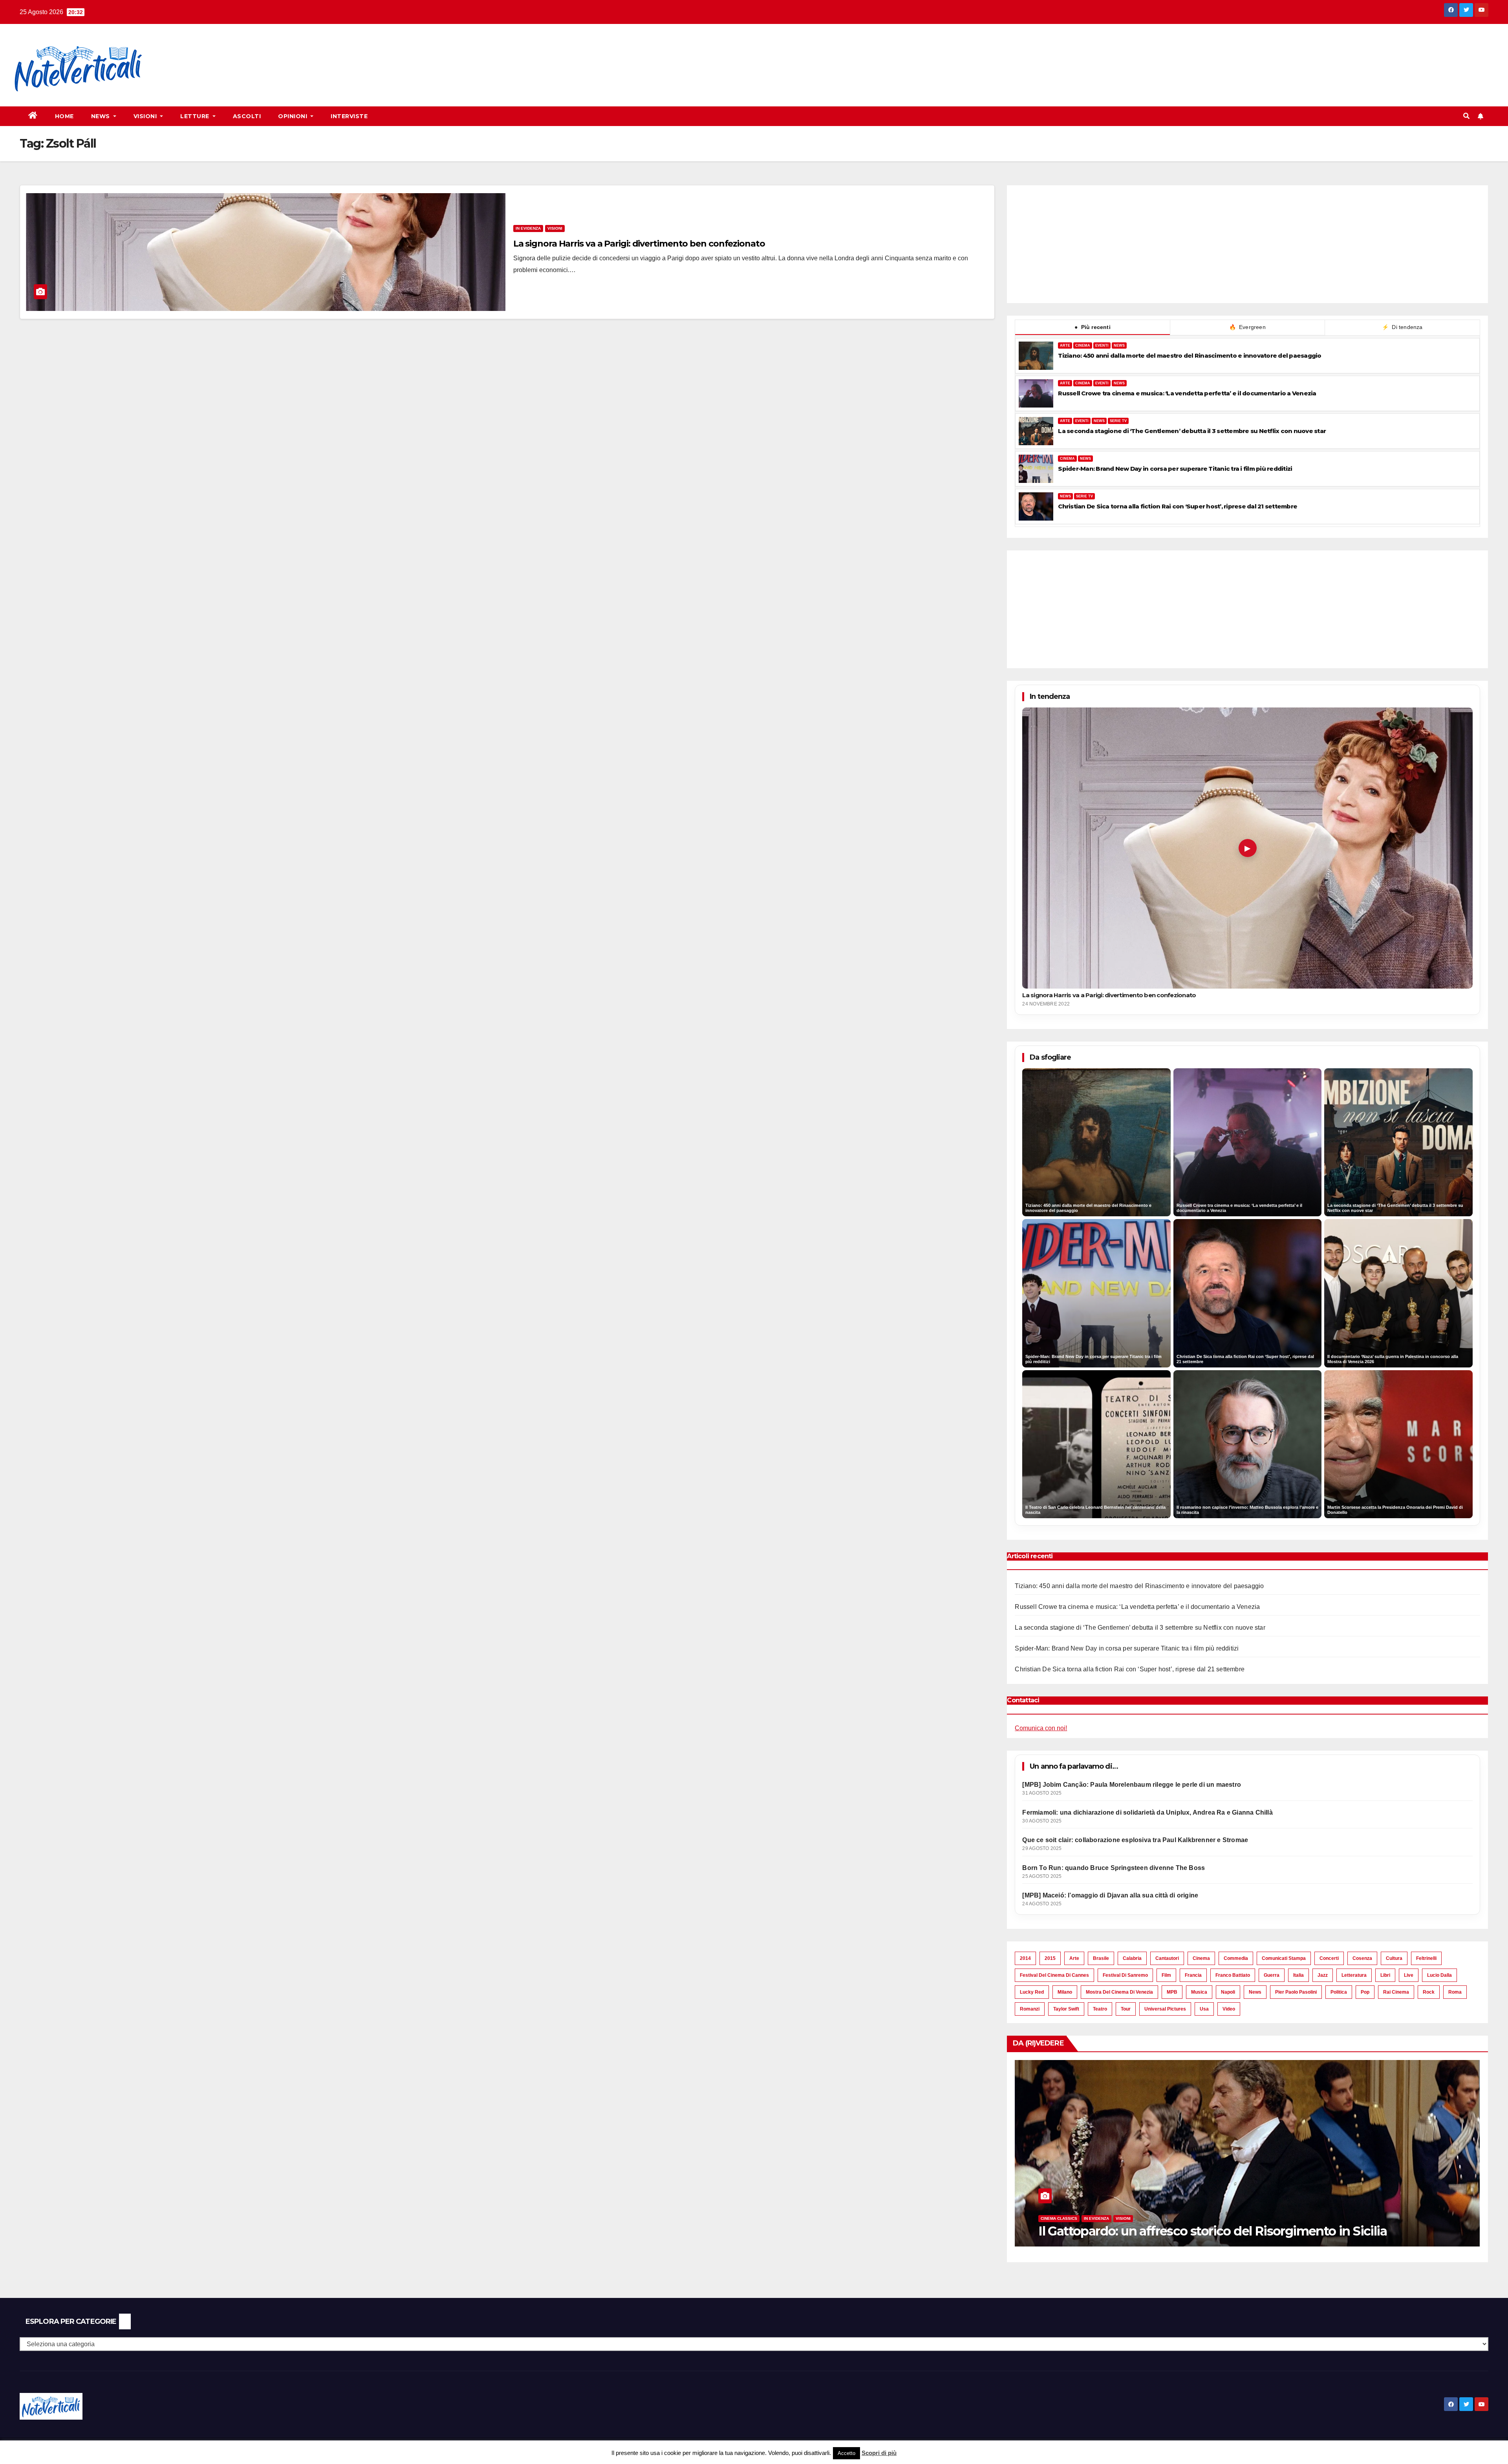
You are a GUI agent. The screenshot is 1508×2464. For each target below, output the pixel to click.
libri (1385, 1975)
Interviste (349, 116)
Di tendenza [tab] (1402, 327)
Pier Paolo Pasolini (1296, 1992)
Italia (1298, 1975)
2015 (1050, 1958)
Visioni (146, 116)
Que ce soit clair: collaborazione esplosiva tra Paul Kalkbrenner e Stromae (1135, 1840)
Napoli (1228, 1992)
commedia (1236, 1958)
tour (1126, 2009)
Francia (1193, 1975)
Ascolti (247, 116)
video (1229, 2009)
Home (64, 116)
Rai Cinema (1396, 1992)
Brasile (1101, 1958)
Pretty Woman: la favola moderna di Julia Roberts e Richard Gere (1210, 2231)
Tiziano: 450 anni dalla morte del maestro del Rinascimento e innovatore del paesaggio (1190, 356)
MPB (1172, 1992)
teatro (1100, 2009)
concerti (1329, 1958)
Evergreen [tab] (1247, 327)
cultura (1394, 1958)
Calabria (1132, 1958)
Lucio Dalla (1439, 1975)
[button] (1466, 116)
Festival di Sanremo (1125, 1975)
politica (1339, 1992)
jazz (1323, 1975)
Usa (1204, 2009)
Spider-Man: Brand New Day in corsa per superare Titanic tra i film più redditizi (1175, 469)
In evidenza (528, 228)
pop (1365, 1992)
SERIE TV (1118, 421)
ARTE (1065, 345)
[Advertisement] (301, 51)
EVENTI (1102, 345)
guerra (1272, 1975)
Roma (1455, 1992)
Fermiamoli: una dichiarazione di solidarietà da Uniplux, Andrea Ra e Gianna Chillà (1147, 1812)
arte (1074, 1958)
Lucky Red (1032, 1992)
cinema (1201, 1958)
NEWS (1119, 345)
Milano (1065, 1992)
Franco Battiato (1233, 1975)
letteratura (1354, 1975)
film (1166, 1975)
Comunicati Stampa (1284, 1958)
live (1409, 1975)
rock (1429, 1992)
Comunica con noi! (1041, 1728)
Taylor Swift (1066, 2009)
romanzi (1030, 2009)
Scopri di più (879, 2453)
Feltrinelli (1426, 1958)
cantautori (1167, 1958)
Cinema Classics (1040, 2218)
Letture (196, 116)
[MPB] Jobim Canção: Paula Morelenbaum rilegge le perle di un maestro (1132, 1785)
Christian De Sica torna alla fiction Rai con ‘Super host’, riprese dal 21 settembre (1178, 506)
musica (1199, 1992)
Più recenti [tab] (1093, 327)
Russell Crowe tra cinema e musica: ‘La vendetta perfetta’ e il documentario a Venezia (1187, 393)
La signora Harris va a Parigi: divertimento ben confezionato (639, 244)
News (102, 116)
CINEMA (1083, 345)
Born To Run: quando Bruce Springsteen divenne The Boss (1114, 1868)
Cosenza (1362, 1958)
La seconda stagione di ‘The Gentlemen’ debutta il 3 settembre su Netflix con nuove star (1192, 431)
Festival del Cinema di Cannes (1054, 1975)
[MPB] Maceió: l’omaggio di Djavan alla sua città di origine (1110, 1895)
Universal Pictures (1165, 2009)
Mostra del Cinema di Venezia (1119, 1992)
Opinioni (294, 116)
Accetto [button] (846, 2453)
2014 (1025, 1958)
